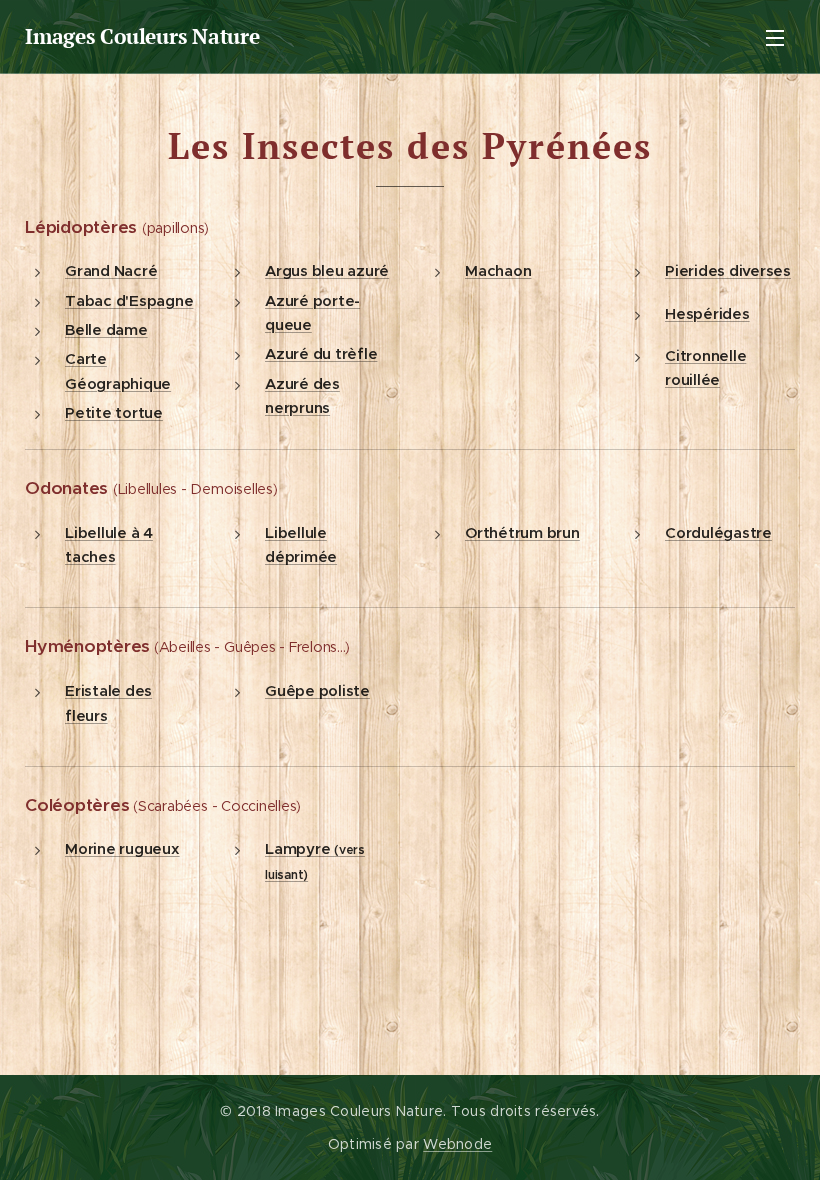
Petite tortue (114, 412)
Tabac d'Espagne (129, 300)
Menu (775, 37)
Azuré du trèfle (321, 353)
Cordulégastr (713, 532)
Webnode (457, 1144)
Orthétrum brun (522, 532)
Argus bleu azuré (327, 270)
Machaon (498, 270)
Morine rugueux (122, 848)
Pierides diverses (728, 270)
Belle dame (106, 329)
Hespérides (707, 313)
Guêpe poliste (317, 690)
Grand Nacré (111, 270)
